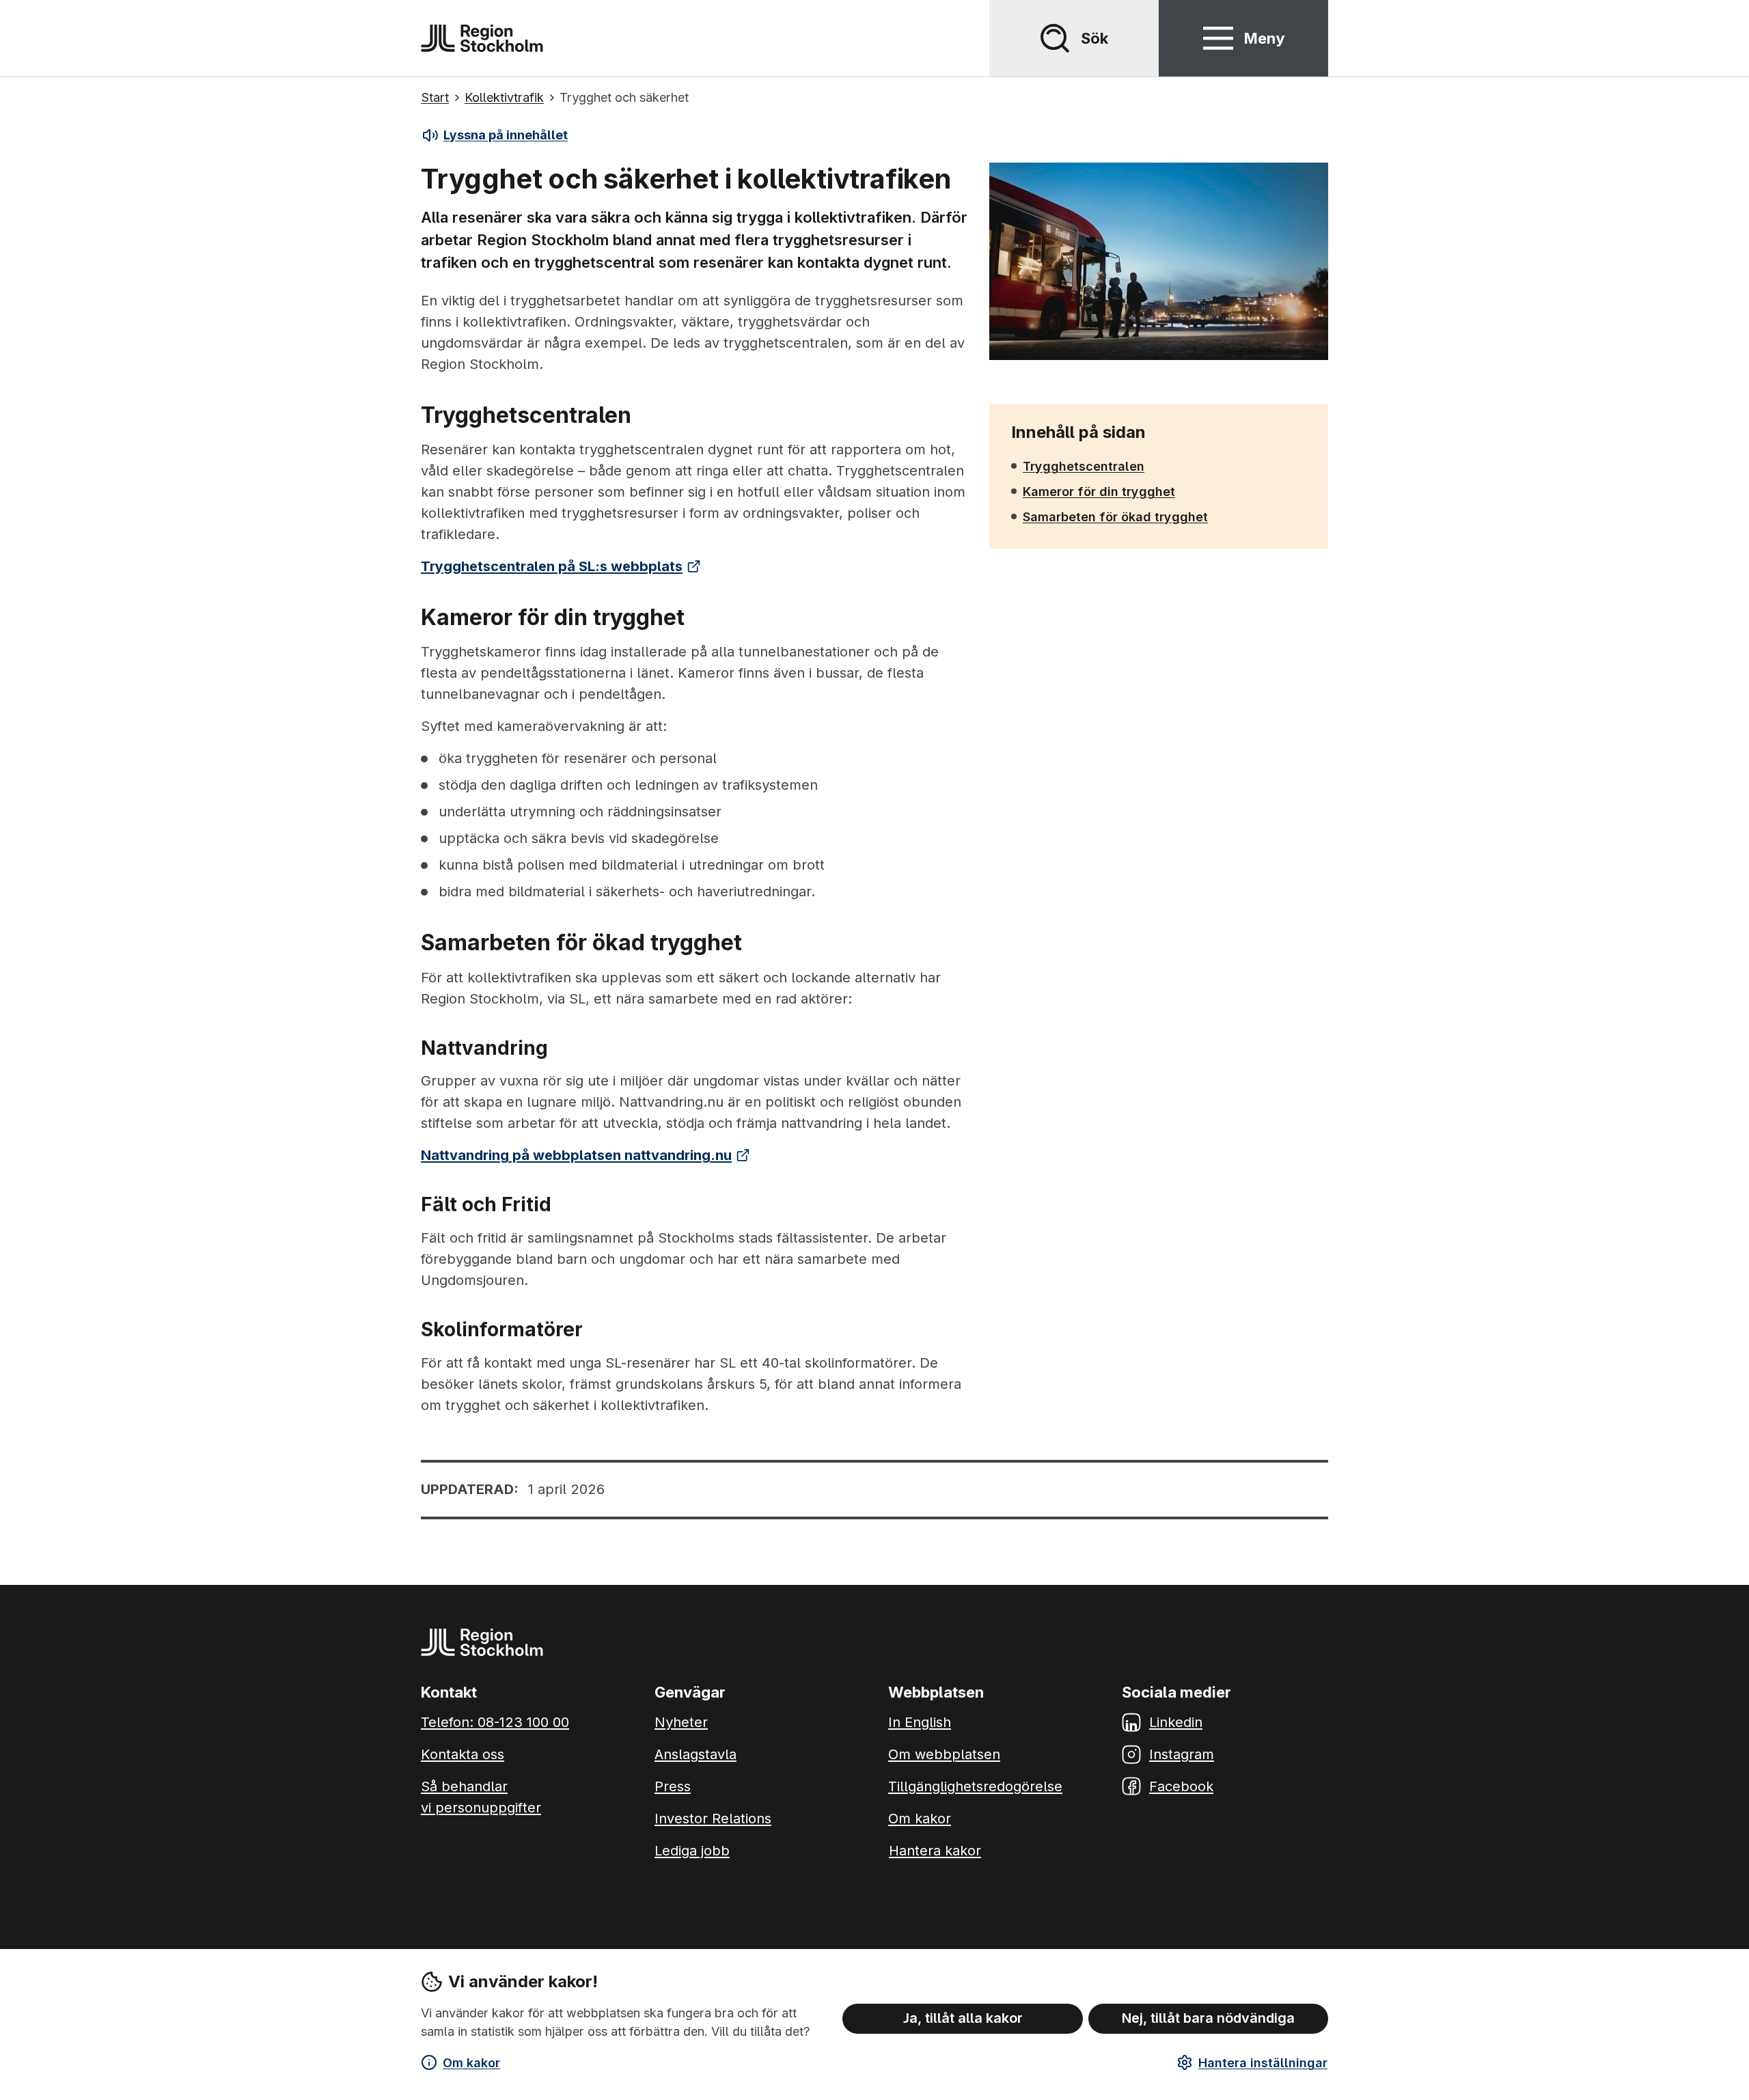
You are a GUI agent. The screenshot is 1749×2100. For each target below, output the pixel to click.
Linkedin (1176, 1722)
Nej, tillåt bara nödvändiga (1208, 2018)
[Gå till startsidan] (482, 38)
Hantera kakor (935, 1851)
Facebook (1181, 1786)
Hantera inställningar (1263, 2063)
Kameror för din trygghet (1099, 491)
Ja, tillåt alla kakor (963, 2018)
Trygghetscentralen (1084, 466)
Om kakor (471, 2063)
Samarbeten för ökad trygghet (1115, 516)
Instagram (1182, 1754)
